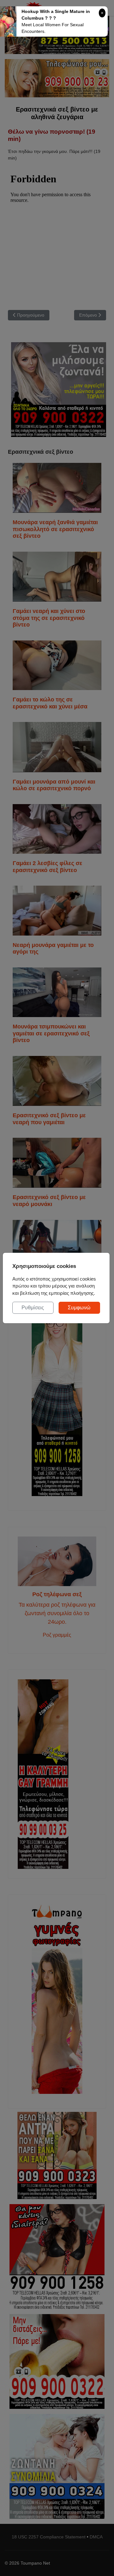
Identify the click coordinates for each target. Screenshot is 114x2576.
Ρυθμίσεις (33, 1308)
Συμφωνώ (79, 1308)
